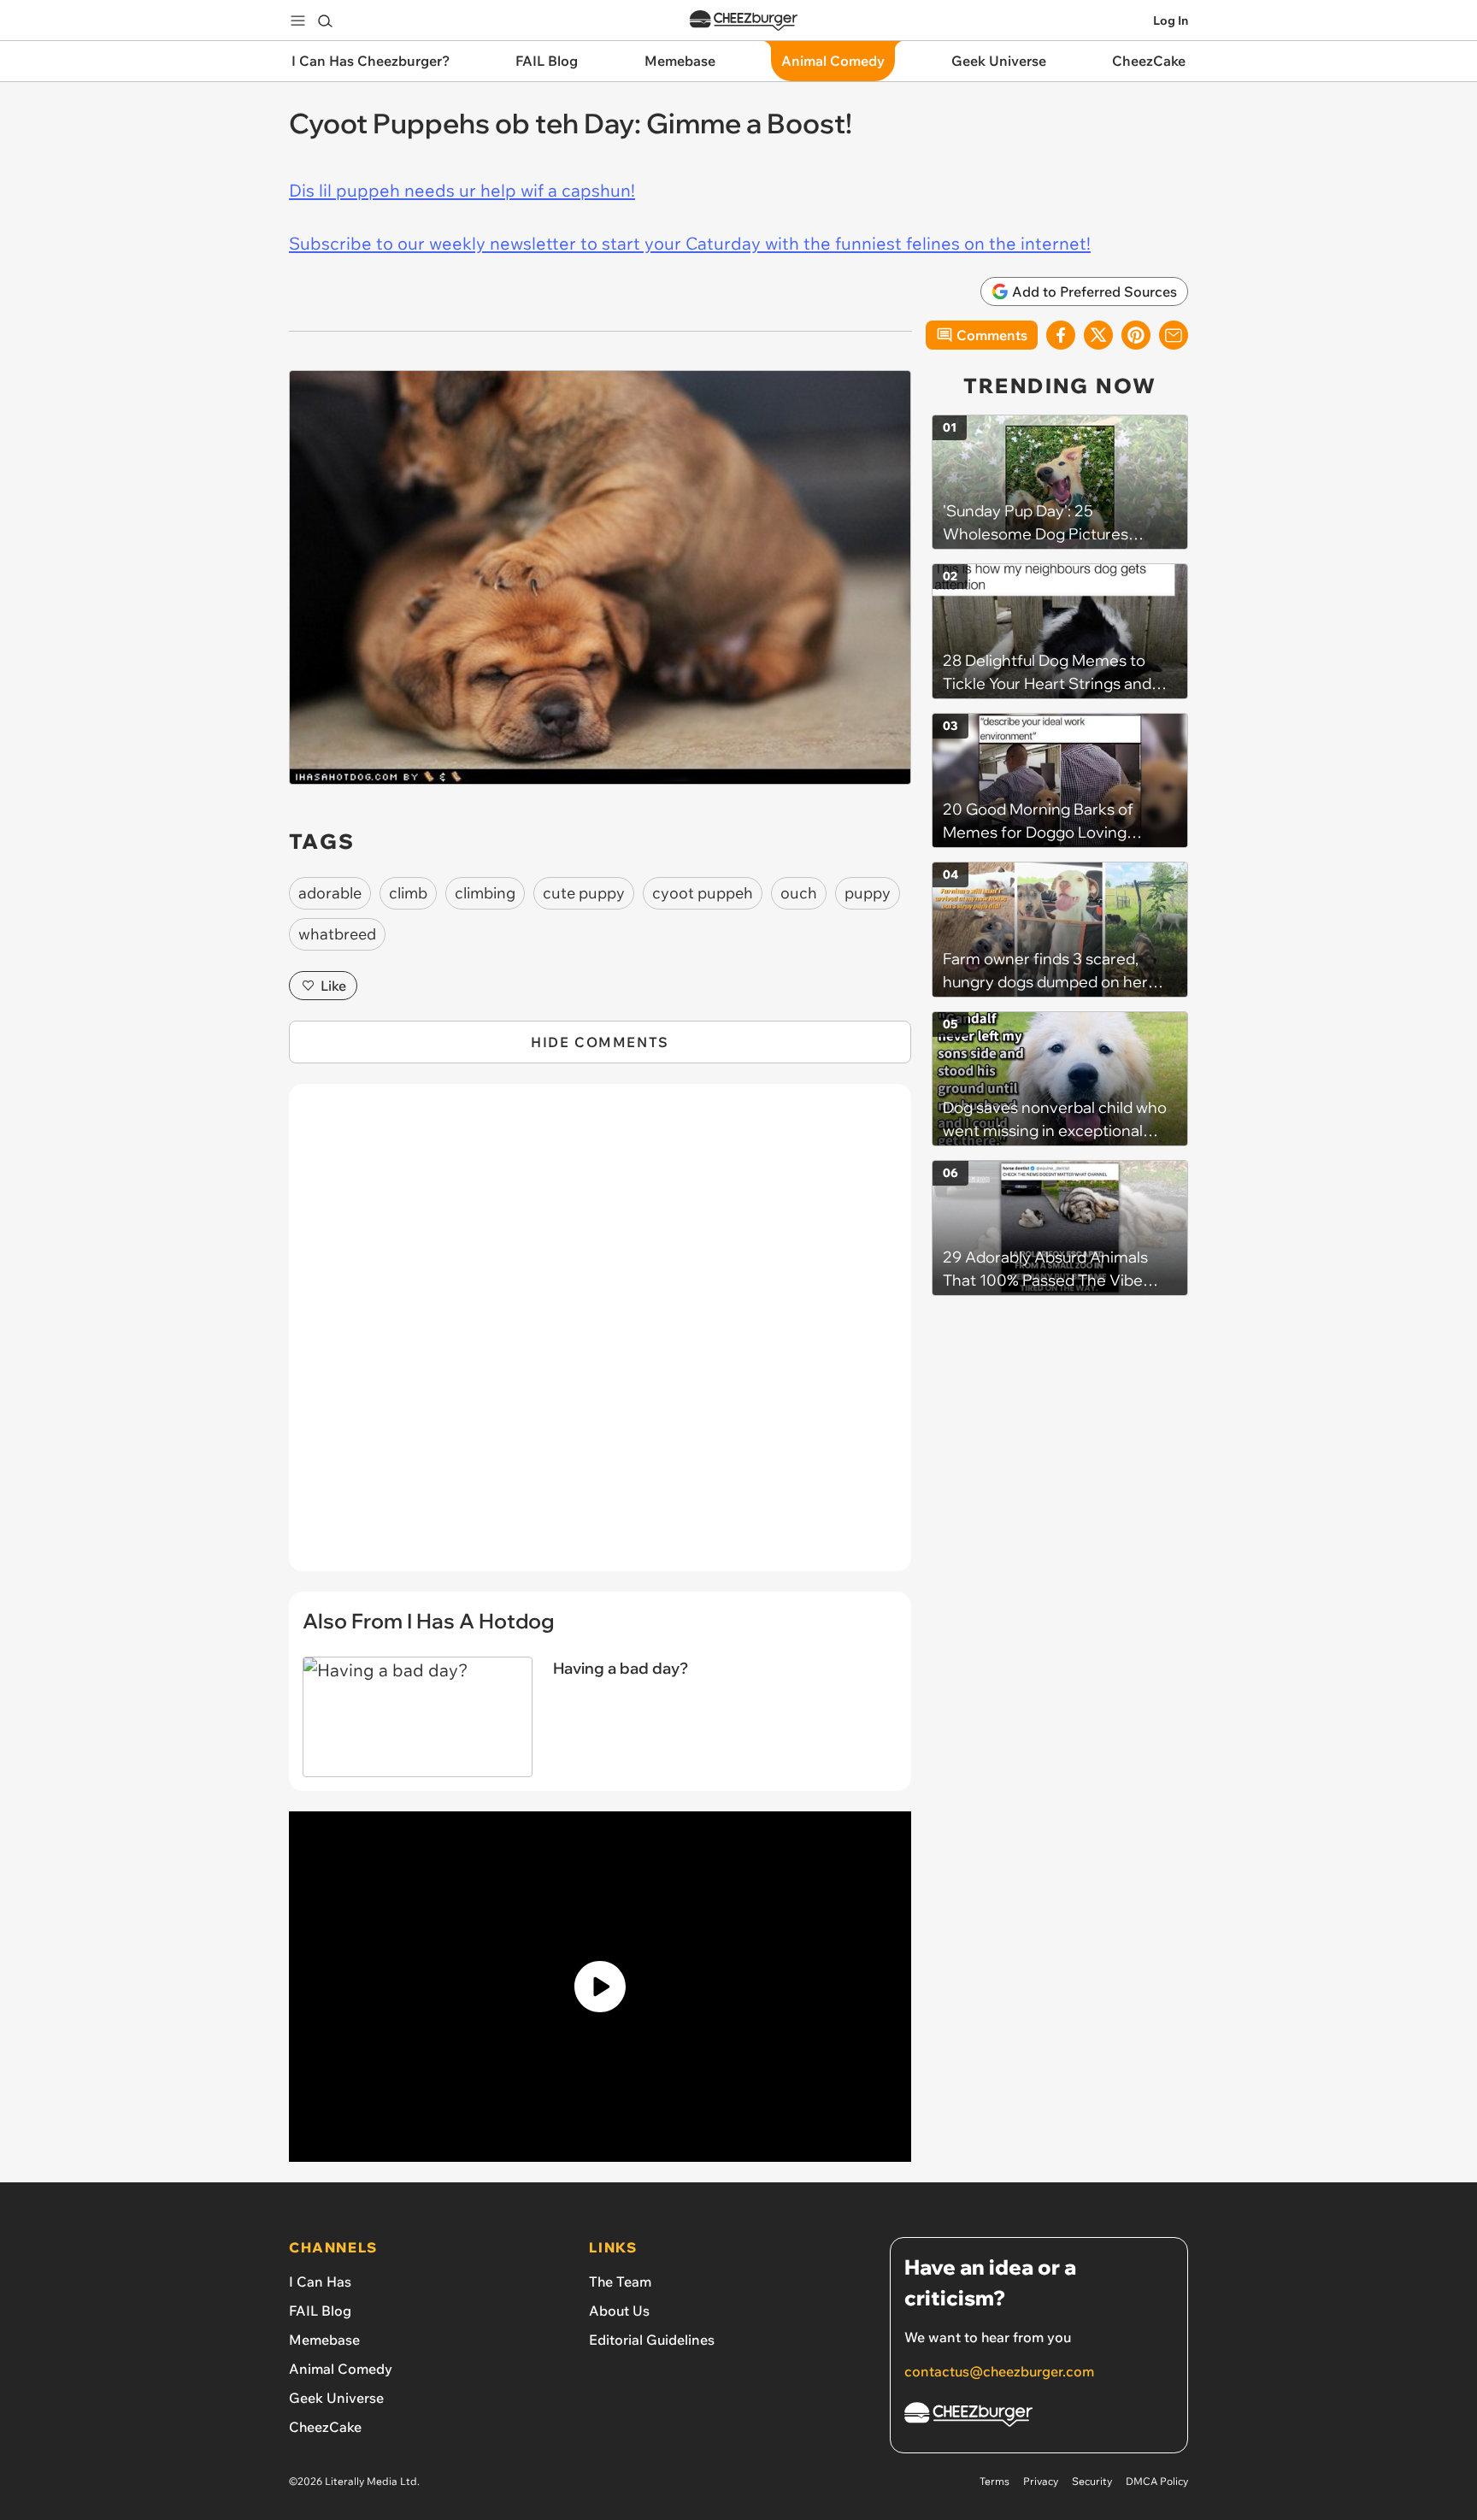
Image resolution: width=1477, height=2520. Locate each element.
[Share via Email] (1174, 335)
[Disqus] (600, 1337)
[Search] (325, 21)
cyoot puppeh (703, 893)
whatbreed (337, 934)
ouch (799, 893)
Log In (1171, 21)
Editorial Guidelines (652, 2340)
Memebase (324, 2340)
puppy (868, 893)
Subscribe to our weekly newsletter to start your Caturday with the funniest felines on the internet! (690, 243)
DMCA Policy (1157, 2481)
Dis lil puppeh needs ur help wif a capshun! (462, 190)
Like (333, 986)
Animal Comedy (341, 2369)
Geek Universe (336, 2398)
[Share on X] (1098, 335)
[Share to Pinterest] (1136, 335)
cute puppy (584, 893)
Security (1092, 2481)
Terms (994, 2481)
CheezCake (325, 2427)
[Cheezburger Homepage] (744, 21)
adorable (330, 893)
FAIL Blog (320, 2311)
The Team (620, 2282)
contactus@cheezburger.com (999, 2371)
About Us (619, 2311)
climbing (485, 893)
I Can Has (320, 2282)
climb (408, 893)
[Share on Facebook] (1061, 335)
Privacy (1041, 2481)
